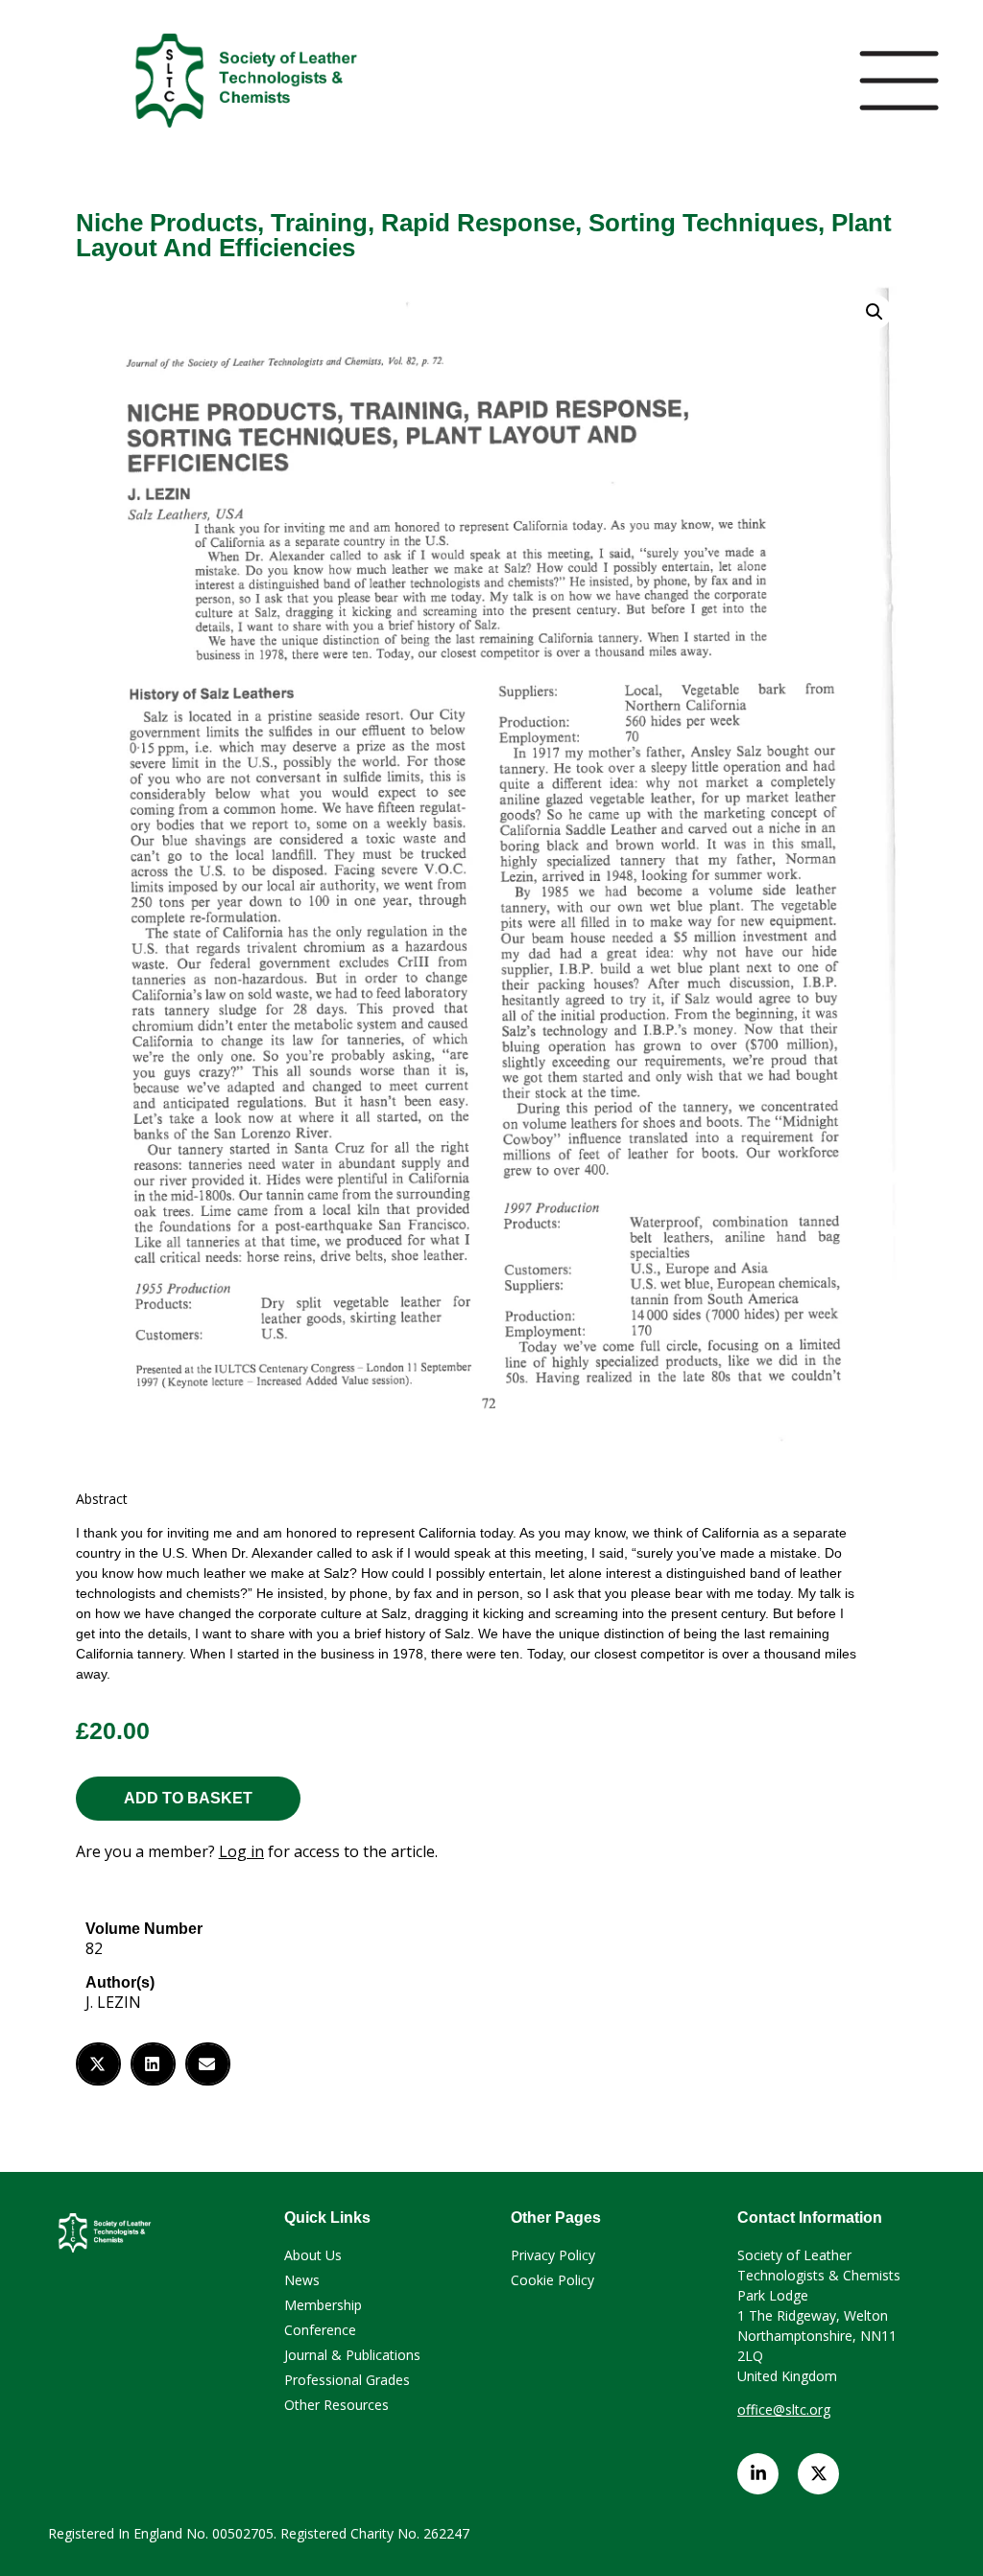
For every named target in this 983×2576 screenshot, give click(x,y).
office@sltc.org (784, 2409)
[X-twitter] (818, 2474)
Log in (241, 1851)
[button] (98, 2064)
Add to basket (188, 1798)
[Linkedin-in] (758, 2474)
